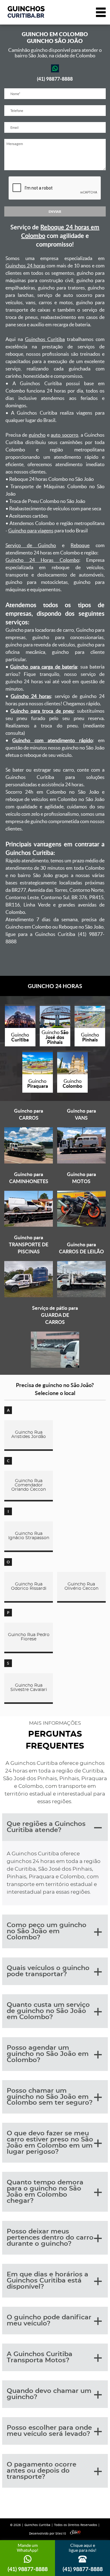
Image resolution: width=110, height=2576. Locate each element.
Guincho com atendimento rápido (52, 740)
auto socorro (64, 435)
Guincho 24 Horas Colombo (42, 560)
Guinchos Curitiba (45, 339)
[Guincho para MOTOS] (81, 1225)
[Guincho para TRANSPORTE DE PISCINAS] (29, 1296)
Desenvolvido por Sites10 (48, 2534)
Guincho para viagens (31, 531)
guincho (37, 435)
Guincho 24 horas (31, 696)
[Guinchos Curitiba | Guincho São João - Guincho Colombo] (26, 12)
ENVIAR (55, 211)
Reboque (80, 545)
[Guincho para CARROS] (29, 1162)
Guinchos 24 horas (26, 266)
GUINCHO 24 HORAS (55, 986)
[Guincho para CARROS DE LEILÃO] (81, 1296)
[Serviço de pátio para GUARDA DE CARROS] (55, 1366)
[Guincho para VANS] (81, 1162)
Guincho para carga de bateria (44, 667)
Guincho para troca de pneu (42, 711)
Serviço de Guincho (31, 545)
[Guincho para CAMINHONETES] (29, 1225)
